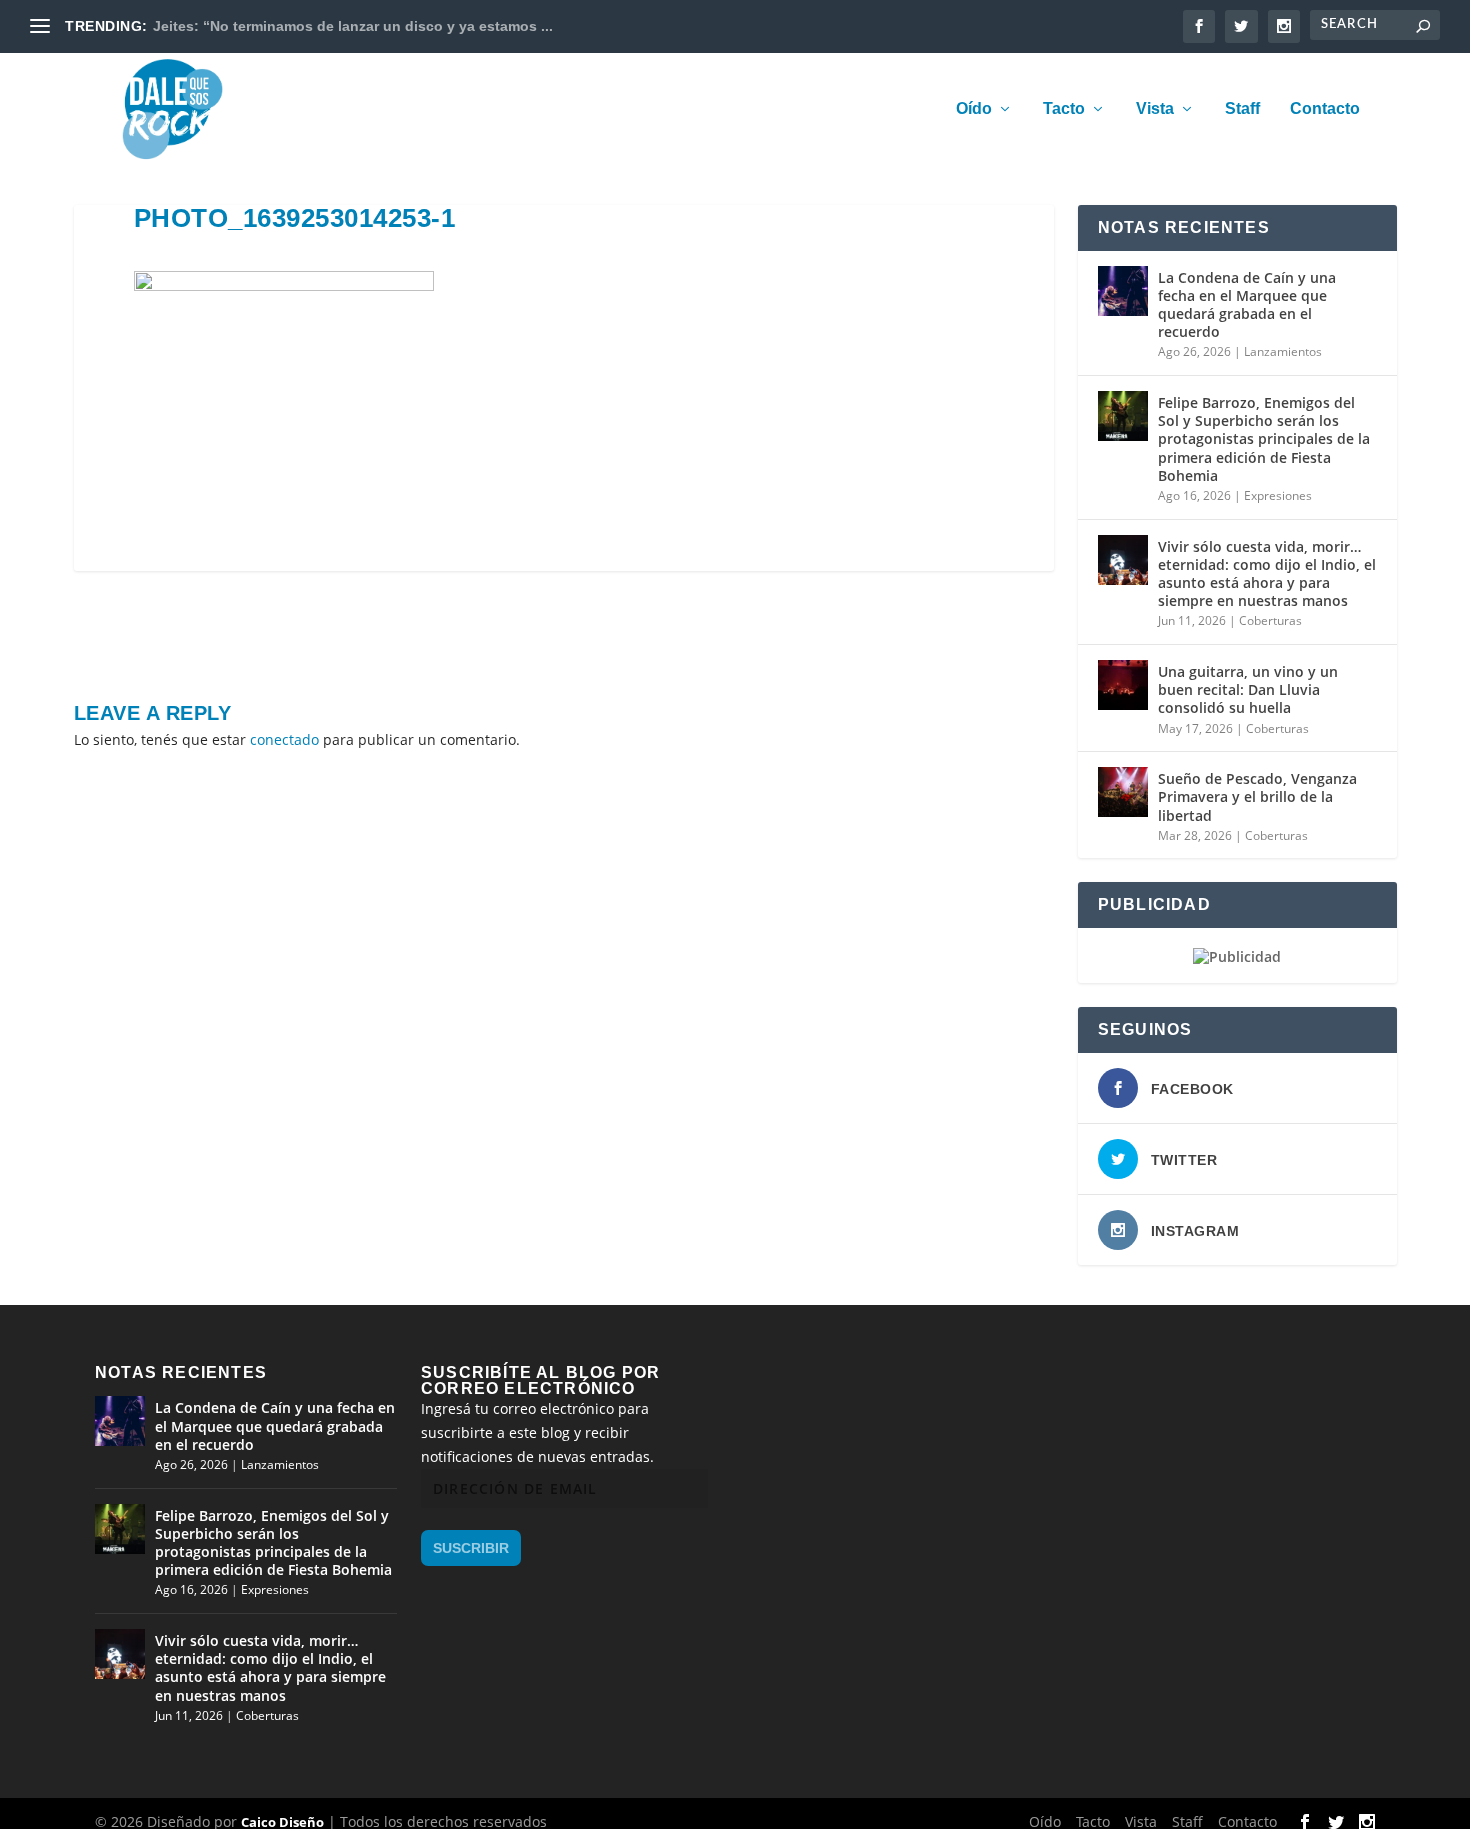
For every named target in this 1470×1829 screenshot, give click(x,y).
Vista (1155, 109)
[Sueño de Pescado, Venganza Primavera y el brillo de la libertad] (1123, 792)
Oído (974, 109)
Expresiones (1278, 495)
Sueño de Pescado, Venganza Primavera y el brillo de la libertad (1257, 796)
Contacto (1325, 109)
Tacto (1064, 109)
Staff (1242, 109)
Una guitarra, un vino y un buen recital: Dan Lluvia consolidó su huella (1248, 689)
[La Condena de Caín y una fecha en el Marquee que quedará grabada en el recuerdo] (1123, 291)
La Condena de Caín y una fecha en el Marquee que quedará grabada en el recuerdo (1247, 305)
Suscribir (471, 1548)
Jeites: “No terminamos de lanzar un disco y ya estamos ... (353, 26)
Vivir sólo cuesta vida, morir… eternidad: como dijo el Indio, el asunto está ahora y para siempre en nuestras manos (1267, 574)
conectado (284, 739)
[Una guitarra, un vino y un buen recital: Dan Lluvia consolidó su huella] (1123, 685)
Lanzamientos (1283, 351)
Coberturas (1270, 620)
